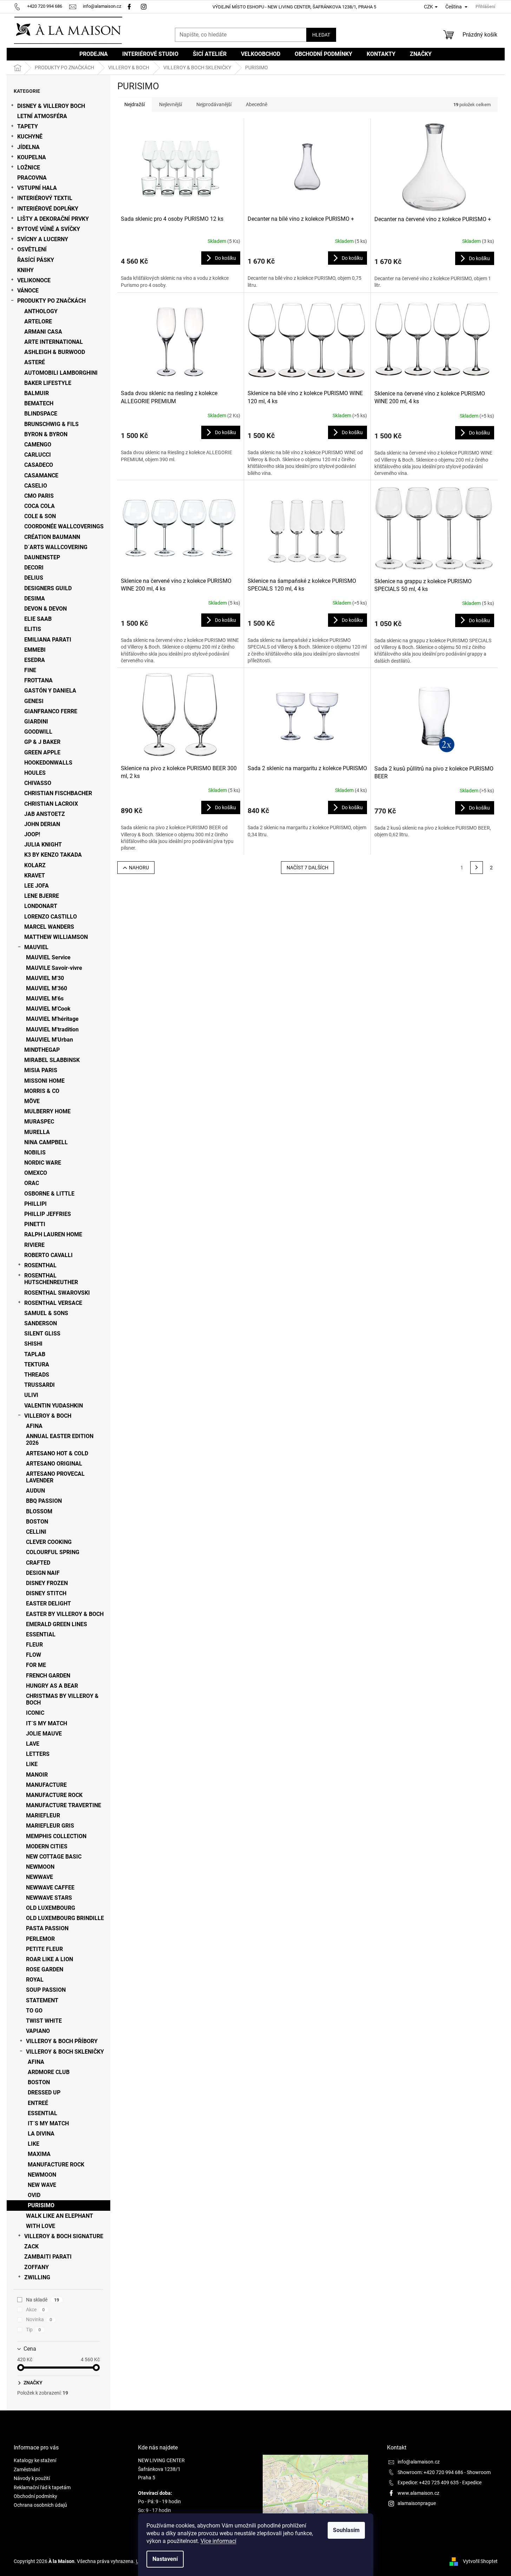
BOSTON (37, 1522)
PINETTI (35, 1224)
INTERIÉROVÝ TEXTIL (45, 198)
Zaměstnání (27, 2469)
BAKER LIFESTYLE (48, 383)
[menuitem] (94, 54)
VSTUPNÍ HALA (37, 188)
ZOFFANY (37, 2267)
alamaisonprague (417, 2503)
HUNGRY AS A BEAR (52, 1686)
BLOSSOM (39, 1511)
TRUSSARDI (40, 1385)
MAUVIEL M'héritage (52, 1019)
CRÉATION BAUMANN (52, 537)
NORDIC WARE (43, 1163)
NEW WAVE (42, 2185)
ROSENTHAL (40, 1265)
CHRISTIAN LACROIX (51, 804)
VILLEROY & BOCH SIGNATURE (64, 2236)
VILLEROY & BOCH (48, 1416)
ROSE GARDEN (45, 1969)
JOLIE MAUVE (44, 1734)
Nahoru (139, 868)
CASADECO (39, 465)
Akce (35, 2310)
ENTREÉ (38, 2103)
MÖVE (32, 1101)
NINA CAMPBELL (46, 1142)
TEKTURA (37, 1364)
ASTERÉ (35, 362)
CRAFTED (38, 1563)
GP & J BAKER (42, 742)
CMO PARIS (39, 496)
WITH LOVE (41, 2226)
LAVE (33, 1744)
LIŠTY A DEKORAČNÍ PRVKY (53, 219)
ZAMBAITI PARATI (48, 2257)
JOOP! (32, 834)
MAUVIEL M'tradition (52, 1029)
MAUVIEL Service (48, 957)
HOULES (35, 773)
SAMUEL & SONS (46, 1313)
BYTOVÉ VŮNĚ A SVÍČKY (49, 229)
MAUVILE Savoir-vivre (54, 968)
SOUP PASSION (46, 1990)
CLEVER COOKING (49, 1542)
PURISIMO (41, 2205)
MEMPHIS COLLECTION (56, 1836)
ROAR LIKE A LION (50, 1959)
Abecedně (257, 104)
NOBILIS (35, 1152)
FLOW (34, 1655)
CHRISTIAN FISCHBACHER (58, 793)
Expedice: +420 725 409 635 (428, 2482)
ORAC (32, 1183)
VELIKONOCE (34, 280)
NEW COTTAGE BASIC (54, 1857)
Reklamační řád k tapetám (42, 2487)
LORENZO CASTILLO (51, 917)
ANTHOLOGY (41, 311)
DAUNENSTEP (42, 557)
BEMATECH (39, 403)
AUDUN (35, 1491)
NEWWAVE (40, 1877)
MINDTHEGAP (42, 1050)
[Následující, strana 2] (477, 868)
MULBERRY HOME (47, 1111)
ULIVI (31, 1395)
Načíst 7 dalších (307, 868)
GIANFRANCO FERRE (51, 711)
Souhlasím (346, 2530)
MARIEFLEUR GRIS (50, 1826)
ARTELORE (38, 321)
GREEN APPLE (42, 752)
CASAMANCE (41, 475)
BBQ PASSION (44, 1501)
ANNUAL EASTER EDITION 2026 (60, 1440)
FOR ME (36, 1665)
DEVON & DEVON (45, 609)
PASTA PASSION (47, 1928)
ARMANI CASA (43, 332)
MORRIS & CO (42, 1091)
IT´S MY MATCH (47, 1723)
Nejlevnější (171, 104)
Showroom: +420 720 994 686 (430, 2472)
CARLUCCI (38, 455)
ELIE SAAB (38, 619)
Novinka (39, 2319)
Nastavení (165, 2559)
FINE (30, 670)
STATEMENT (42, 2000)
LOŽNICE (29, 168)
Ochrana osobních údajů (40, 2505)
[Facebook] (129, 6)
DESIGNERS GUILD (48, 588)
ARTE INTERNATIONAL (54, 342)
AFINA (34, 1426)
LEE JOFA (37, 886)
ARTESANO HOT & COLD (57, 1453)
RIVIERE (34, 1245)
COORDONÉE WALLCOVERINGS (64, 526)
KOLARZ (35, 865)
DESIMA (35, 598)
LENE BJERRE (42, 896)
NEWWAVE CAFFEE (50, 1888)
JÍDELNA (28, 147)
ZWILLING (37, 2277)
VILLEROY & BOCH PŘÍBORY (62, 2041)
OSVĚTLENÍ (32, 249)
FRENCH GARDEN (48, 1676)
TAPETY (28, 126)
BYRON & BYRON (46, 434)
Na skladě (43, 2300)
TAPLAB (35, 1354)
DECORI (34, 568)
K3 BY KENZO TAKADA (53, 855)
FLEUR (34, 1645)
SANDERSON (41, 1323)
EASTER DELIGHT (48, 1603)
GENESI (34, 701)
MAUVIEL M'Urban (50, 1040)
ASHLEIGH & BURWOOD (55, 352)
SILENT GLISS (42, 1334)
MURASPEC (39, 1122)
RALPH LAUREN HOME (53, 1234)
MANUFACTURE (46, 1785)
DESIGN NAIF (43, 1573)
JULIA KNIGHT (43, 845)
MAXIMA (39, 2154)
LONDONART (41, 906)
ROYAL (35, 1980)
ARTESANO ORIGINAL (54, 1464)
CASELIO (36, 486)
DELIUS (34, 578)
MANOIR (37, 1775)
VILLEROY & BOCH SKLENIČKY (65, 2052)
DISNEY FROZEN (47, 1583)
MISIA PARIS (41, 1070)
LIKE (32, 1764)
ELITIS (33, 629)
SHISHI (33, 1344)
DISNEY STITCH (46, 1593)
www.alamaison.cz (418, 2493)
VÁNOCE (28, 291)
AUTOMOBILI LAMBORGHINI (61, 373)
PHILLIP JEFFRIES (48, 1214)
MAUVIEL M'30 (45, 978)
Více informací (218, 2541)
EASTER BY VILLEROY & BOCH (65, 1614)
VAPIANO (38, 2031)
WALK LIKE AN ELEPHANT (60, 2216)
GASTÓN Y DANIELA (50, 691)
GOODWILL (38, 732)
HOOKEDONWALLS (48, 763)
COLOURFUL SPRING (53, 1552)
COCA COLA (40, 506)
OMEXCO (36, 1173)
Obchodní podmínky (35, 2496)
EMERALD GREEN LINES (57, 1624)
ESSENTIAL (41, 1634)
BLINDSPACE (41, 414)
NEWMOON (40, 1867)
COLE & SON (40, 516)
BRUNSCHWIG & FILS (51, 424)
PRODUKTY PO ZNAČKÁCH (51, 301)
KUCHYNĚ (30, 137)
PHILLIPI (35, 1204)
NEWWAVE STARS (49, 1898)
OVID (34, 2195)
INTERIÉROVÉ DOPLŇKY (48, 209)
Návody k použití (32, 2478)
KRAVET (35, 875)
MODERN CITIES (47, 1846)
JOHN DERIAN (42, 824)
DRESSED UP (44, 2092)
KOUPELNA (32, 157)
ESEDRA (35, 660)
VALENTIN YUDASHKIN (54, 1406)
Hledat (321, 35)
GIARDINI (36, 722)
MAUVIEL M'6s (45, 999)
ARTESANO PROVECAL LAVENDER (55, 1477)
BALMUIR (37, 393)
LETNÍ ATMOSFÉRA (42, 116)
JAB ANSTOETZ (45, 814)
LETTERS (38, 1754)
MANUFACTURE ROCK (54, 1795)
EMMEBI (35, 650)
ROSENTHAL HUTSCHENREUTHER (51, 1279)
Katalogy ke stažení (35, 2460)
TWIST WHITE (44, 2021)
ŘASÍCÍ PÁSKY (36, 260)
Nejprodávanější (214, 104)
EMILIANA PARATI (48, 640)
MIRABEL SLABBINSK (52, 1060)
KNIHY (25, 270)
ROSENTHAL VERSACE (53, 1303)
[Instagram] (145, 6)
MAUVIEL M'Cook (48, 1009)
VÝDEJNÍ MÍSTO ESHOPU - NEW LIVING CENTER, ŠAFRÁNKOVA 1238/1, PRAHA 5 (294, 7)
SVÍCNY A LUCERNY (43, 239)
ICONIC (35, 1713)
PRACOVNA (32, 178)
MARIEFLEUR (43, 1815)
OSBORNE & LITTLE (49, 1194)
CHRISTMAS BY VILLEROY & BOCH (62, 1699)
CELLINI (36, 1532)
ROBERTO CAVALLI (48, 1255)
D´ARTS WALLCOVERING (56, 547)
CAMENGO (38, 445)
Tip (34, 2330)
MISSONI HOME (44, 1081)
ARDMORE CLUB (49, 2072)
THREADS (37, 1375)
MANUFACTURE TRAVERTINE (64, 1805)
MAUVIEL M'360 (47, 988)
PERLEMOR (40, 1939)
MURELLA (37, 1132)
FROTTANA (38, 680)
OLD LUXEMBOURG (51, 1908)
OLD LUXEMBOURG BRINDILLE (65, 1918)
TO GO (34, 2011)
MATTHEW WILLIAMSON (56, 937)
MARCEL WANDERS (49, 927)
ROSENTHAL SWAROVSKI (57, 1293)
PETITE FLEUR (44, 1949)
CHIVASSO (38, 783)
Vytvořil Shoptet (480, 2561)
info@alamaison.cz (419, 2462)
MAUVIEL (36, 947)
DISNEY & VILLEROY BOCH (51, 106)
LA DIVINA (41, 2134)
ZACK (31, 2246)
